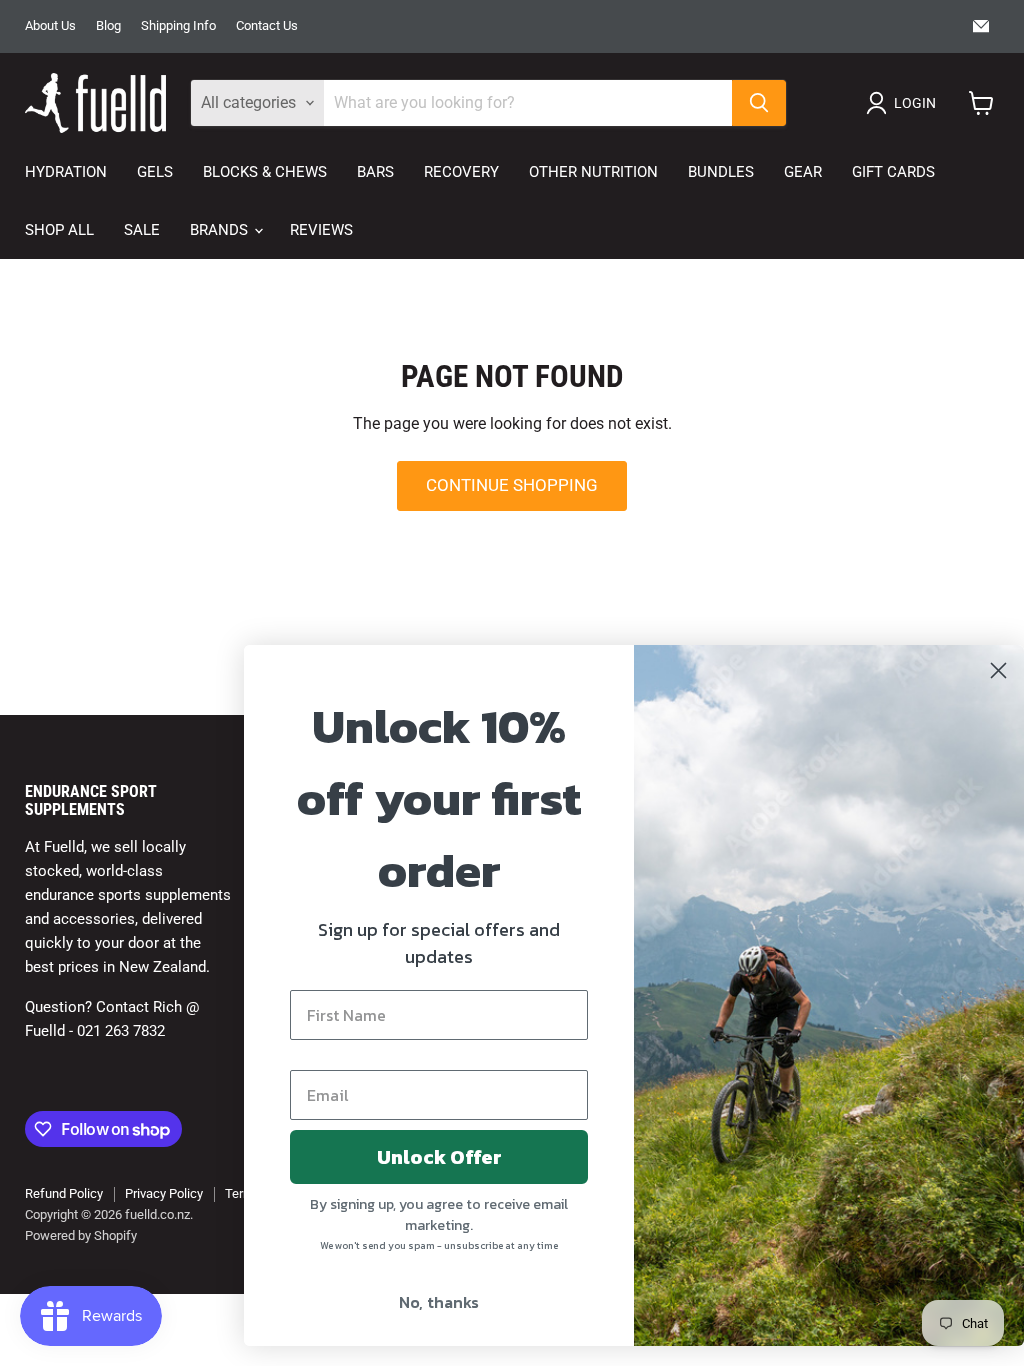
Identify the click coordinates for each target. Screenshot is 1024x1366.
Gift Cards (893, 172)
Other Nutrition (593, 172)
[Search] (759, 103)
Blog (108, 26)
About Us (50, 26)
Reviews (321, 230)
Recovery (461, 172)
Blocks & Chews (265, 172)
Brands (221, 230)
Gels (155, 172)
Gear (803, 172)
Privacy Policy (164, 1193)
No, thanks (419, 1302)
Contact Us (267, 26)
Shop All (59, 230)
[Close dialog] (978, 670)
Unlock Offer (419, 1157)
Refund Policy (64, 1193)
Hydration (66, 172)
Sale (142, 230)
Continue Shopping (512, 485)
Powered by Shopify (81, 1235)
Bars (375, 172)
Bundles (721, 172)
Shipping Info (178, 26)
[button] (905, 103)
